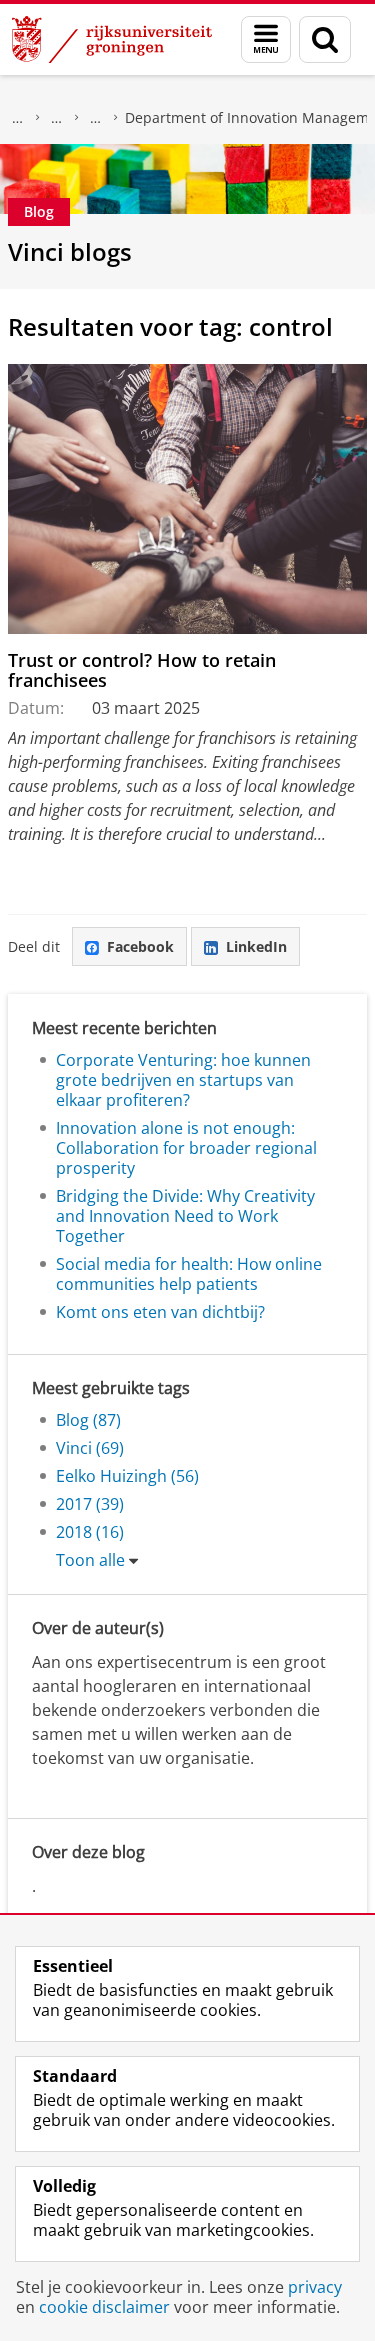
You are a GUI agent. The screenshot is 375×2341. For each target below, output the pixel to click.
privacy (315, 2287)
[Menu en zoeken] (266, 39)
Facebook (140, 946)
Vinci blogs (70, 251)
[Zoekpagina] (325, 39)
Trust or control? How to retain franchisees (142, 670)
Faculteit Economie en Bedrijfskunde (57, 118)
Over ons (18, 118)
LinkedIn (256, 946)
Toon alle (90, 1560)
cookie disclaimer (104, 2307)
